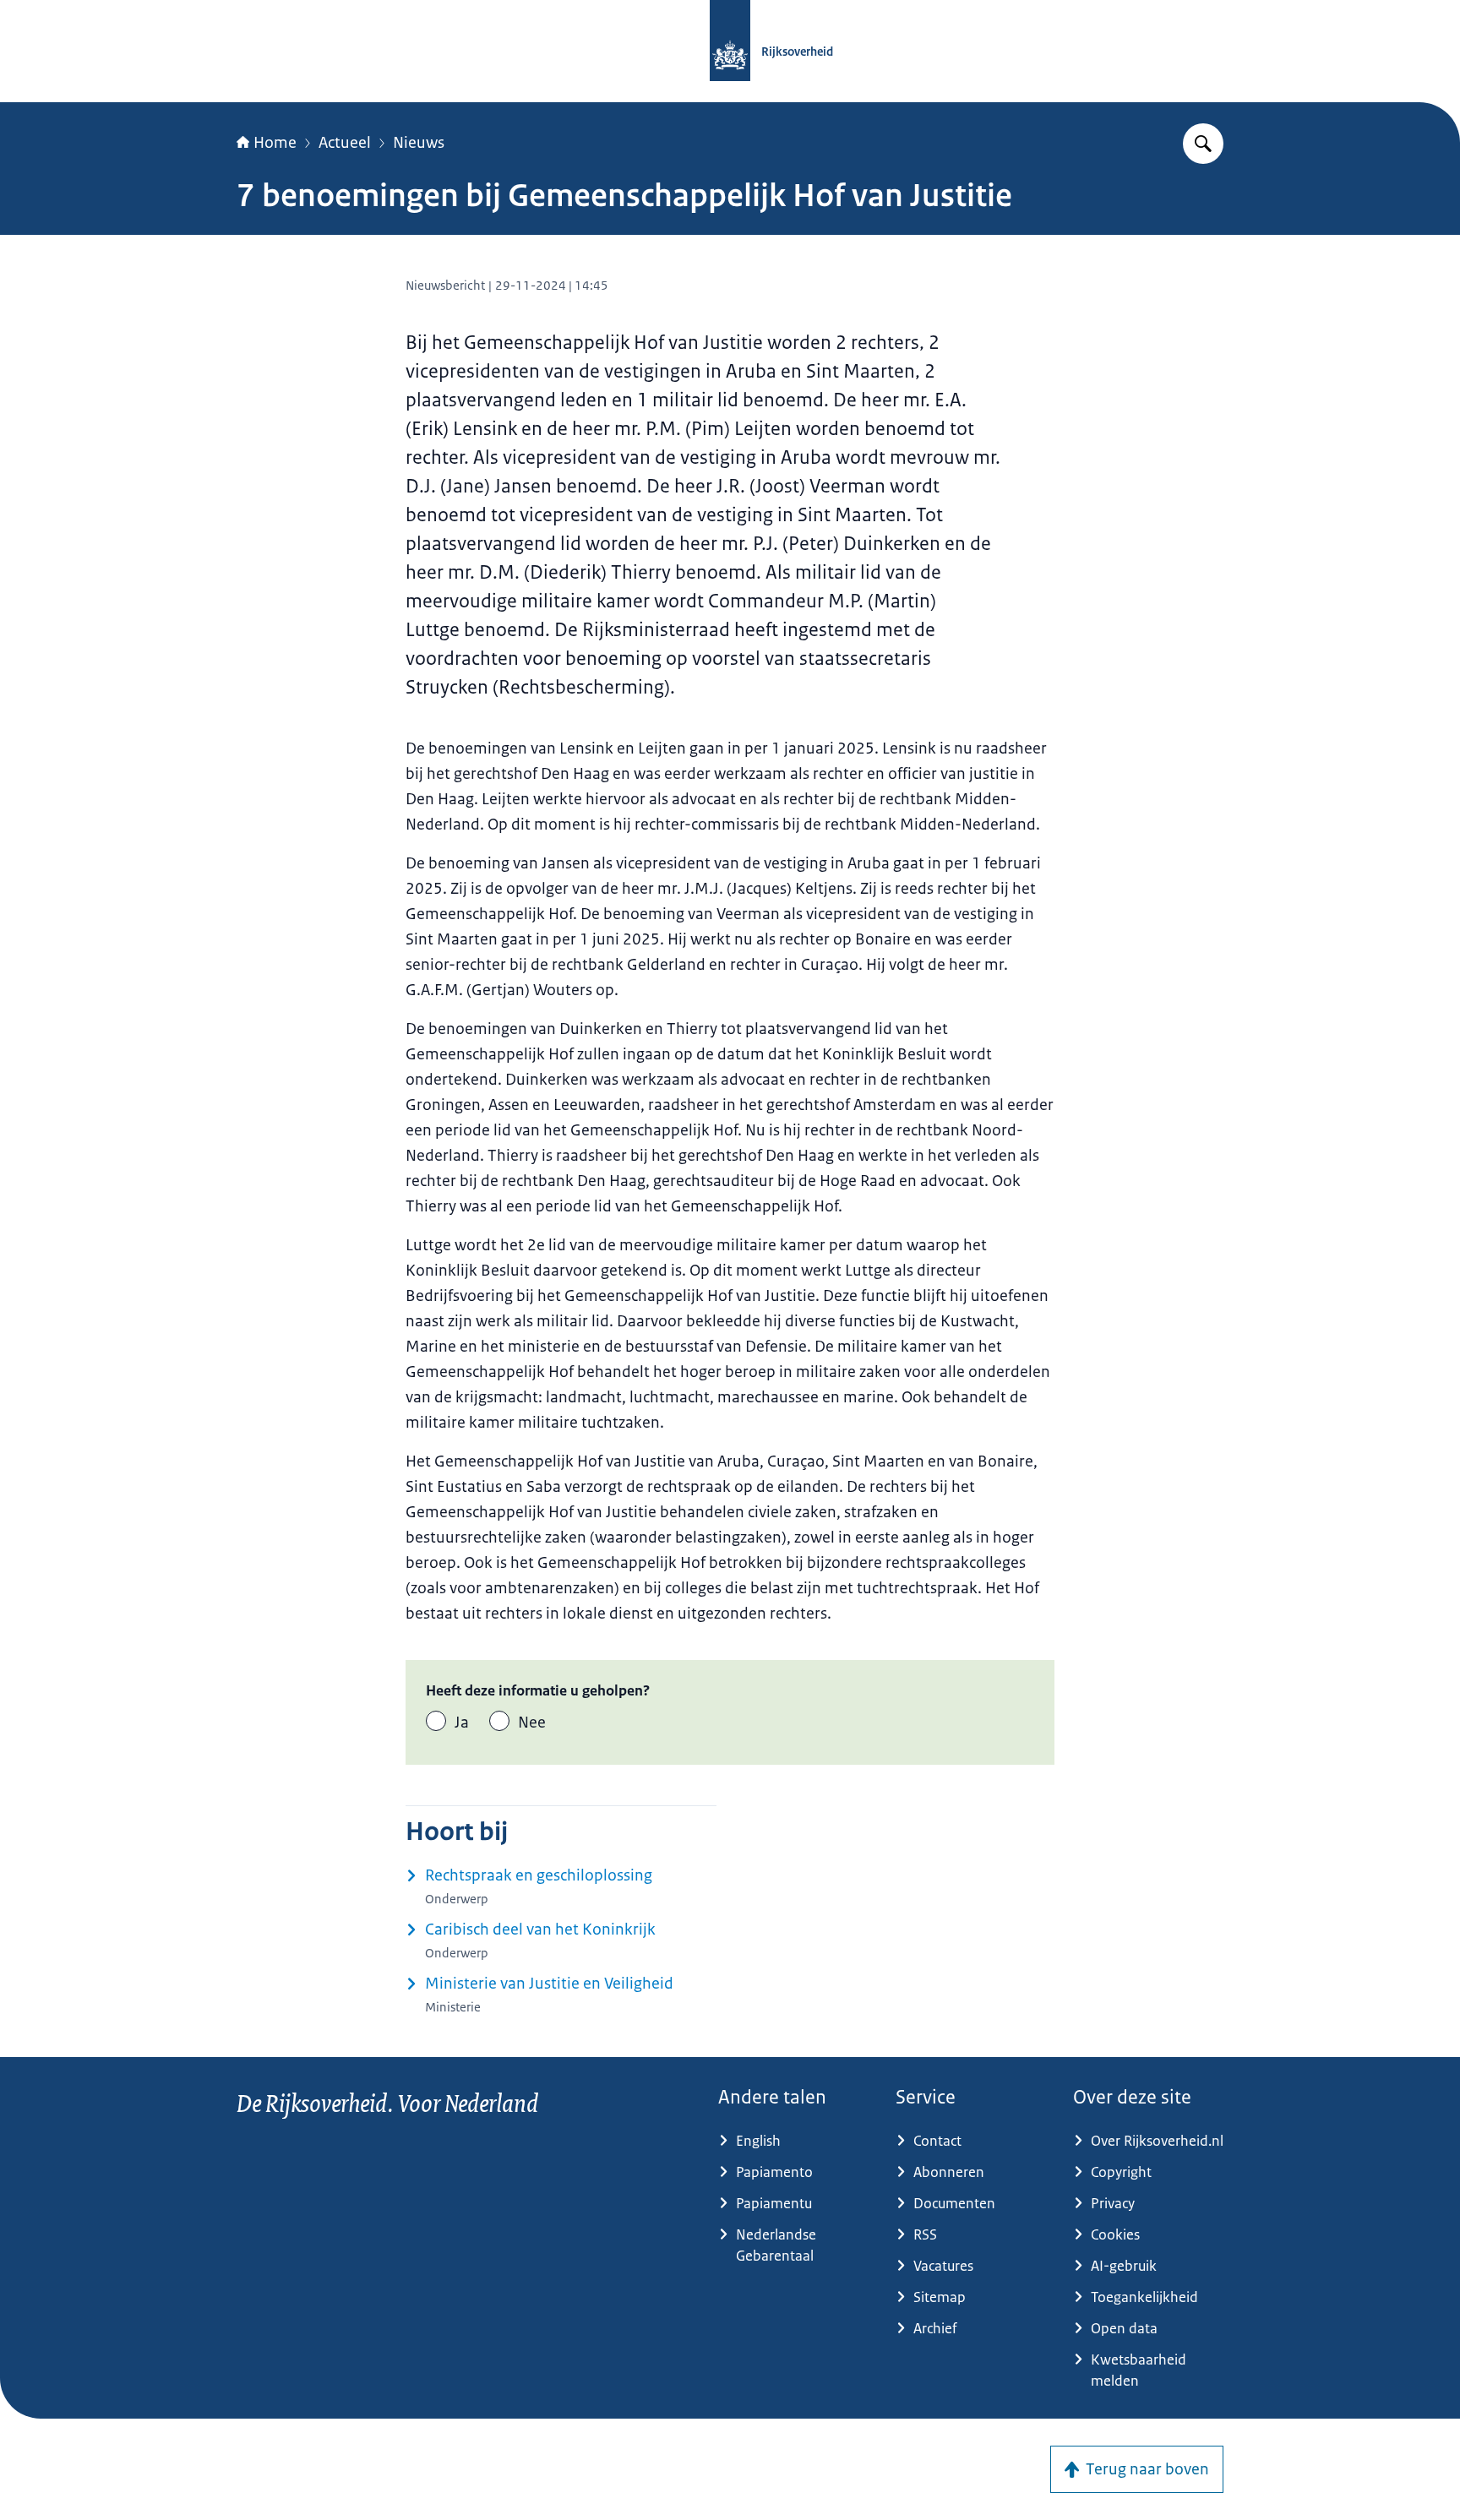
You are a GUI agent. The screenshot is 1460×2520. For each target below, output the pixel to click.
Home (275, 143)
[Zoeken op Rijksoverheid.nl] (1203, 144)
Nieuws (419, 143)
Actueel (345, 143)
